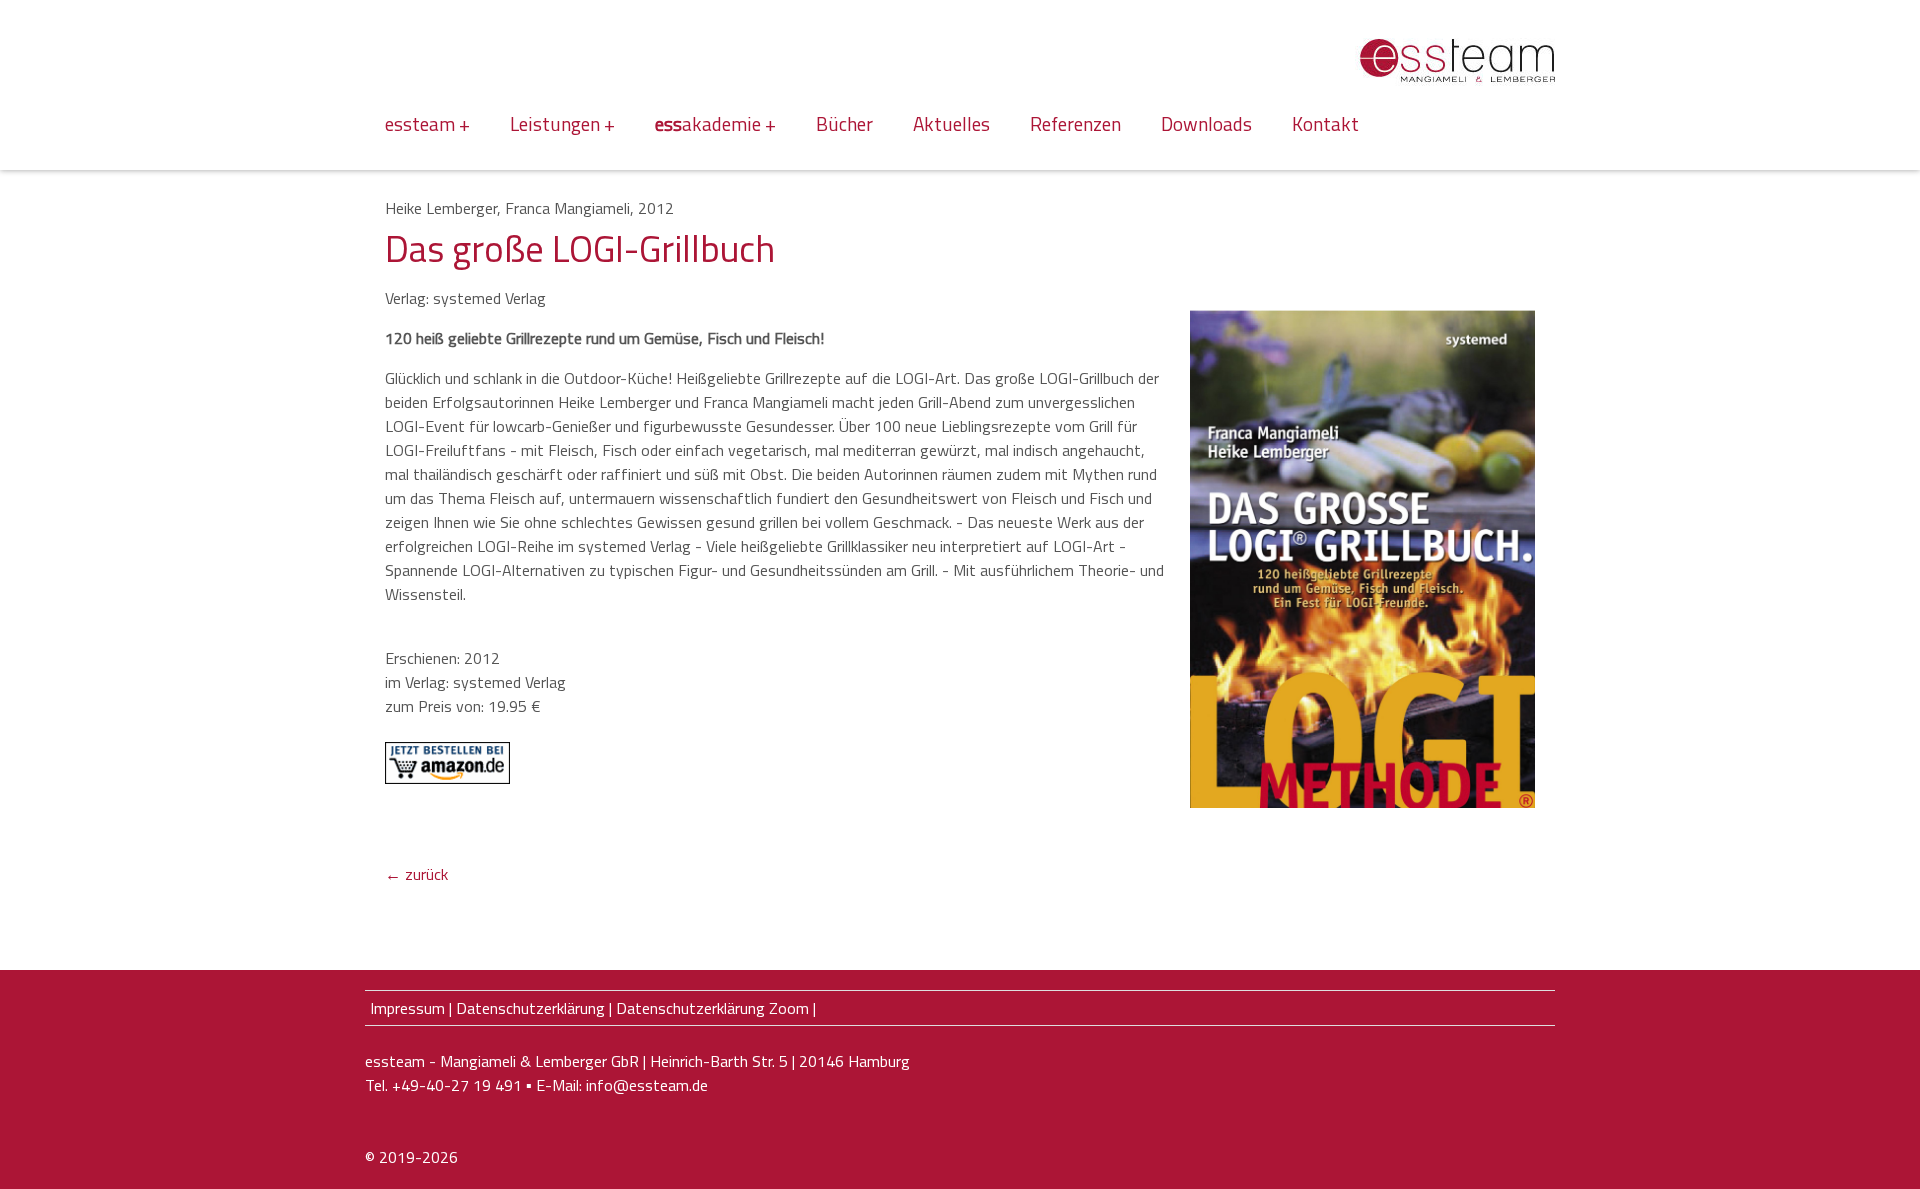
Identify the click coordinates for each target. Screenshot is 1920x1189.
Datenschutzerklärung (530, 1008)
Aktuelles (951, 123)
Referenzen (1075, 123)
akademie (708, 123)
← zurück (416, 874)
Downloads (1206, 123)
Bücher (844, 123)
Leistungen (555, 123)
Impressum (407, 1008)
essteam (420, 123)
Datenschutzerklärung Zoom (712, 1008)
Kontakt (1325, 123)
